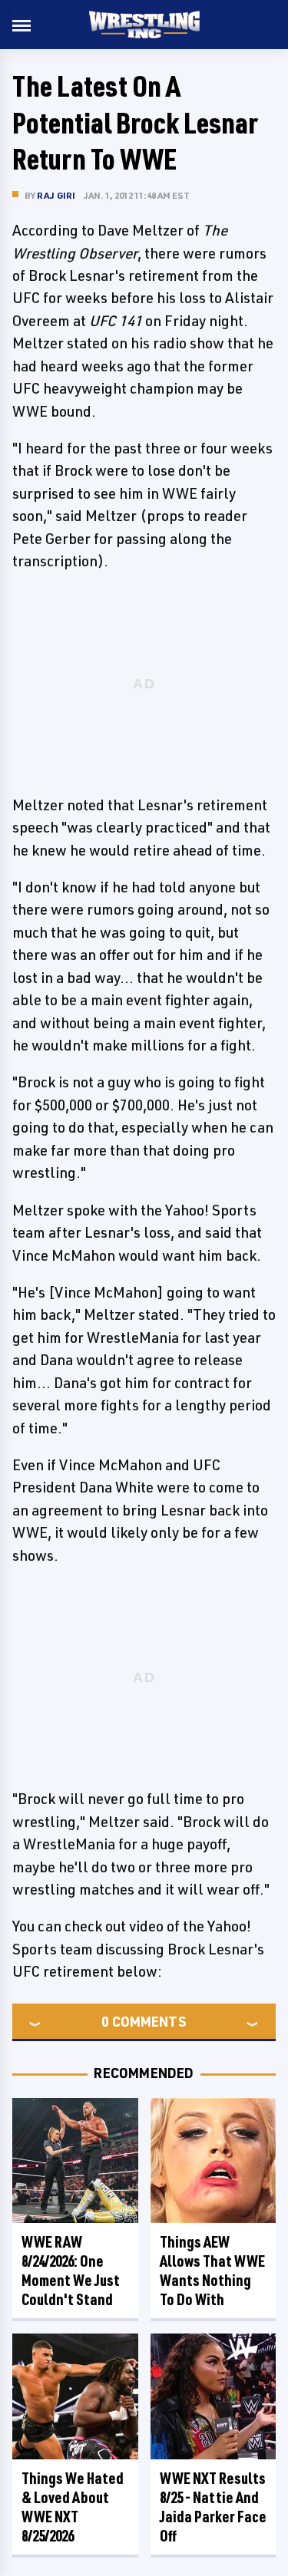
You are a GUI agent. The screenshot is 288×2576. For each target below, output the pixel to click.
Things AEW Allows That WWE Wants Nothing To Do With (212, 2271)
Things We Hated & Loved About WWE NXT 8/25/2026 (73, 2507)
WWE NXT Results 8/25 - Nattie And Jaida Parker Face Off (213, 2507)
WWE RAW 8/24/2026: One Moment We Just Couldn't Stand (71, 2271)
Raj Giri (56, 195)
